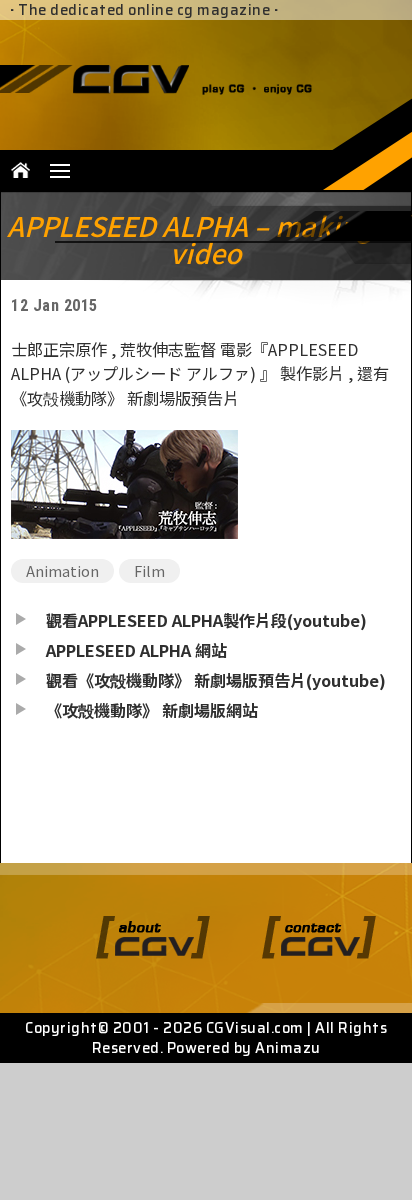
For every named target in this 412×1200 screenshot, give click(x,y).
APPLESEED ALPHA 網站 (136, 650)
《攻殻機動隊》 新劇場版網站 (152, 710)
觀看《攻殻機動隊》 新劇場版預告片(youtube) (216, 680)
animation (62, 570)
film (149, 570)
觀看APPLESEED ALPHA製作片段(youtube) (206, 620)
